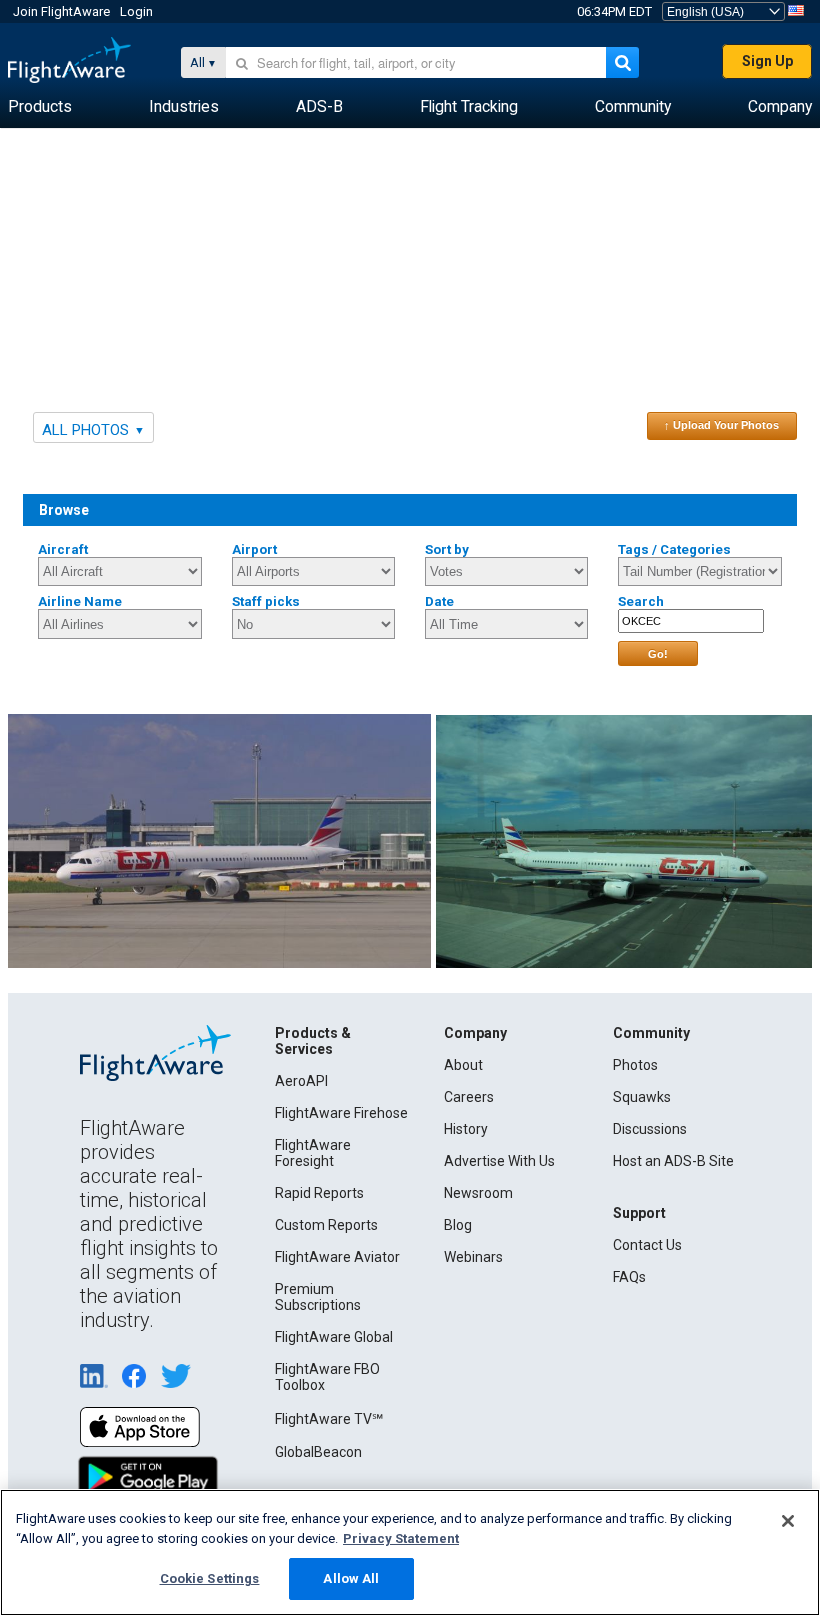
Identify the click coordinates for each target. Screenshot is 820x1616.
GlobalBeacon (318, 1452)
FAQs (629, 1277)
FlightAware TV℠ (329, 1419)
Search (641, 601)
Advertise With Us (499, 1161)
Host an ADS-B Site (673, 1161)
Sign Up (767, 61)
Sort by (447, 549)
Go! (658, 654)
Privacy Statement (401, 1538)
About (463, 1065)
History (466, 1129)
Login (136, 11)
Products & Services (313, 1041)
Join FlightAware (61, 11)
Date (439, 601)
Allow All (351, 1578)
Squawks (642, 1097)
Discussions (650, 1129)
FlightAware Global (334, 1337)
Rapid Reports (319, 1193)
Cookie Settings (210, 1578)
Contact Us (647, 1245)
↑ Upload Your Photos (721, 425)
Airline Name (80, 601)
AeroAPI (301, 1081)
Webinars (473, 1257)
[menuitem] (40, 107)
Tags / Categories (674, 549)
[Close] (788, 1521)
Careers (469, 1097)
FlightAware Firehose (341, 1113)
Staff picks (266, 601)
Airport (254, 549)
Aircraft (63, 549)
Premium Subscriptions (318, 1297)
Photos (635, 1065)
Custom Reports (326, 1225)
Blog (458, 1225)
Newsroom (478, 1193)
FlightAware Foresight (313, 1153)
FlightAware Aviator (337, 1257)
